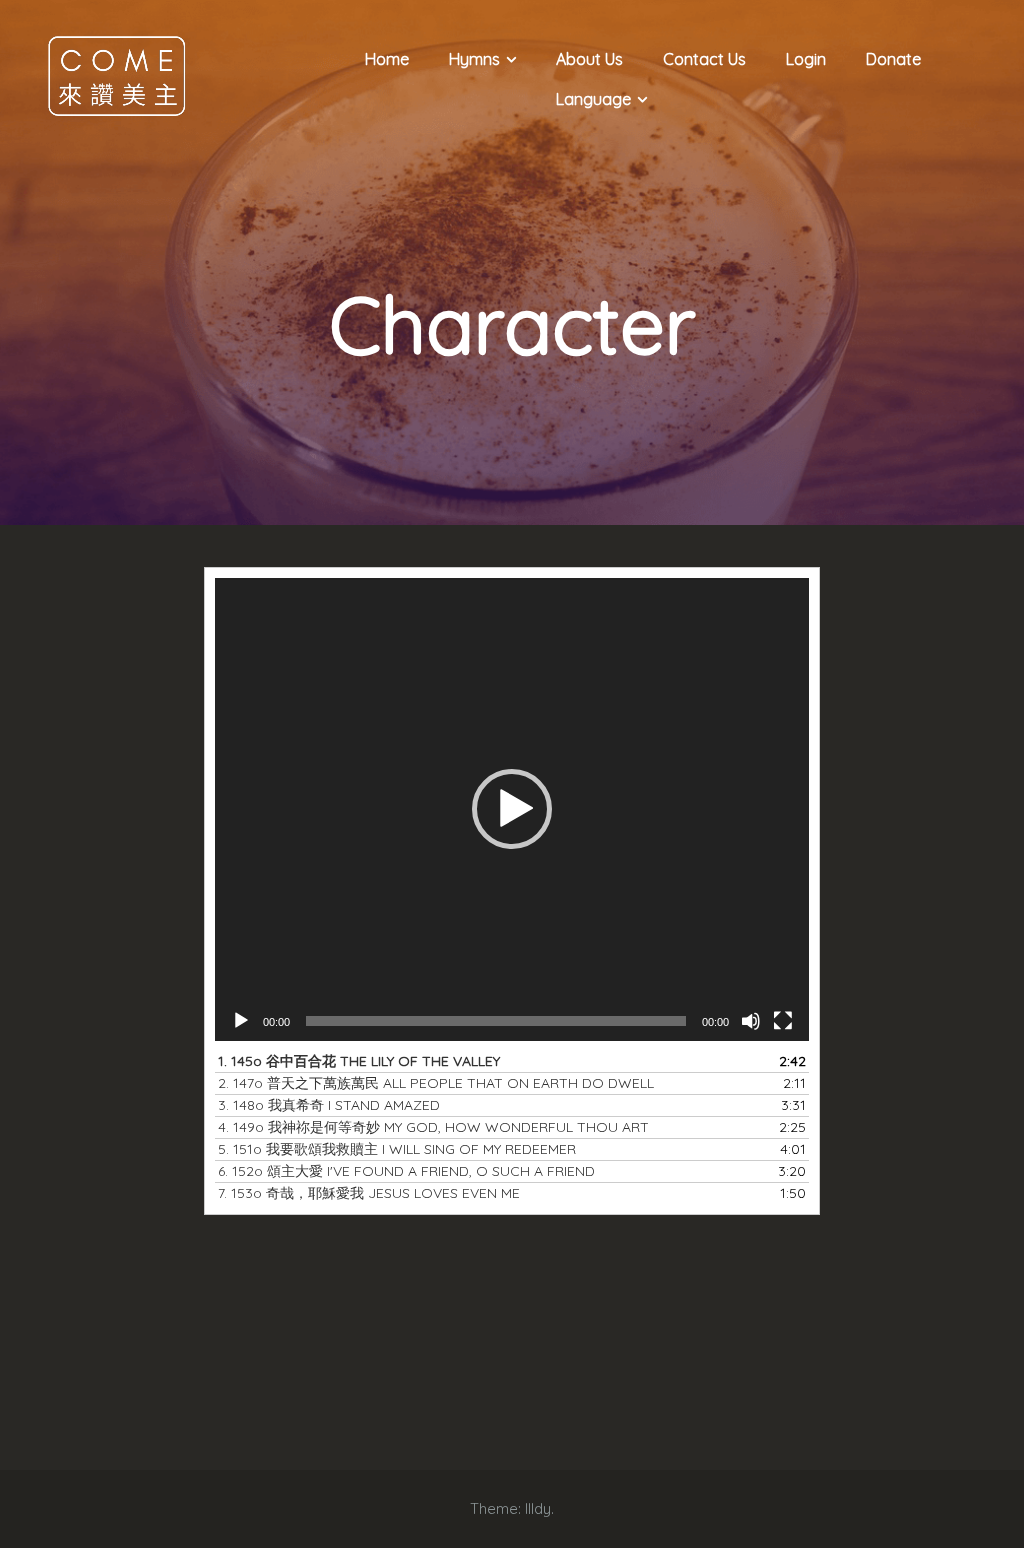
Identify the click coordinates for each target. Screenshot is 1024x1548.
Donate (893, 59)
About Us (589, 59)
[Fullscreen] (783, 1021)
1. (359, 1061)
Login (806, 59)
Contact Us (704, 59)
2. (436, 1083)
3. (329, 1105)
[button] (512, 809)
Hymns (474, 59)
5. (397, 1149)
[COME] (117, 74)
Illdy (538, 1508)
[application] (512, 809)
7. (369, 1193)
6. (406, 1171)
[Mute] (751, 1021)
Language (593, 99)
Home (387, 59)
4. (433, 1127)
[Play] (241, 1021)
